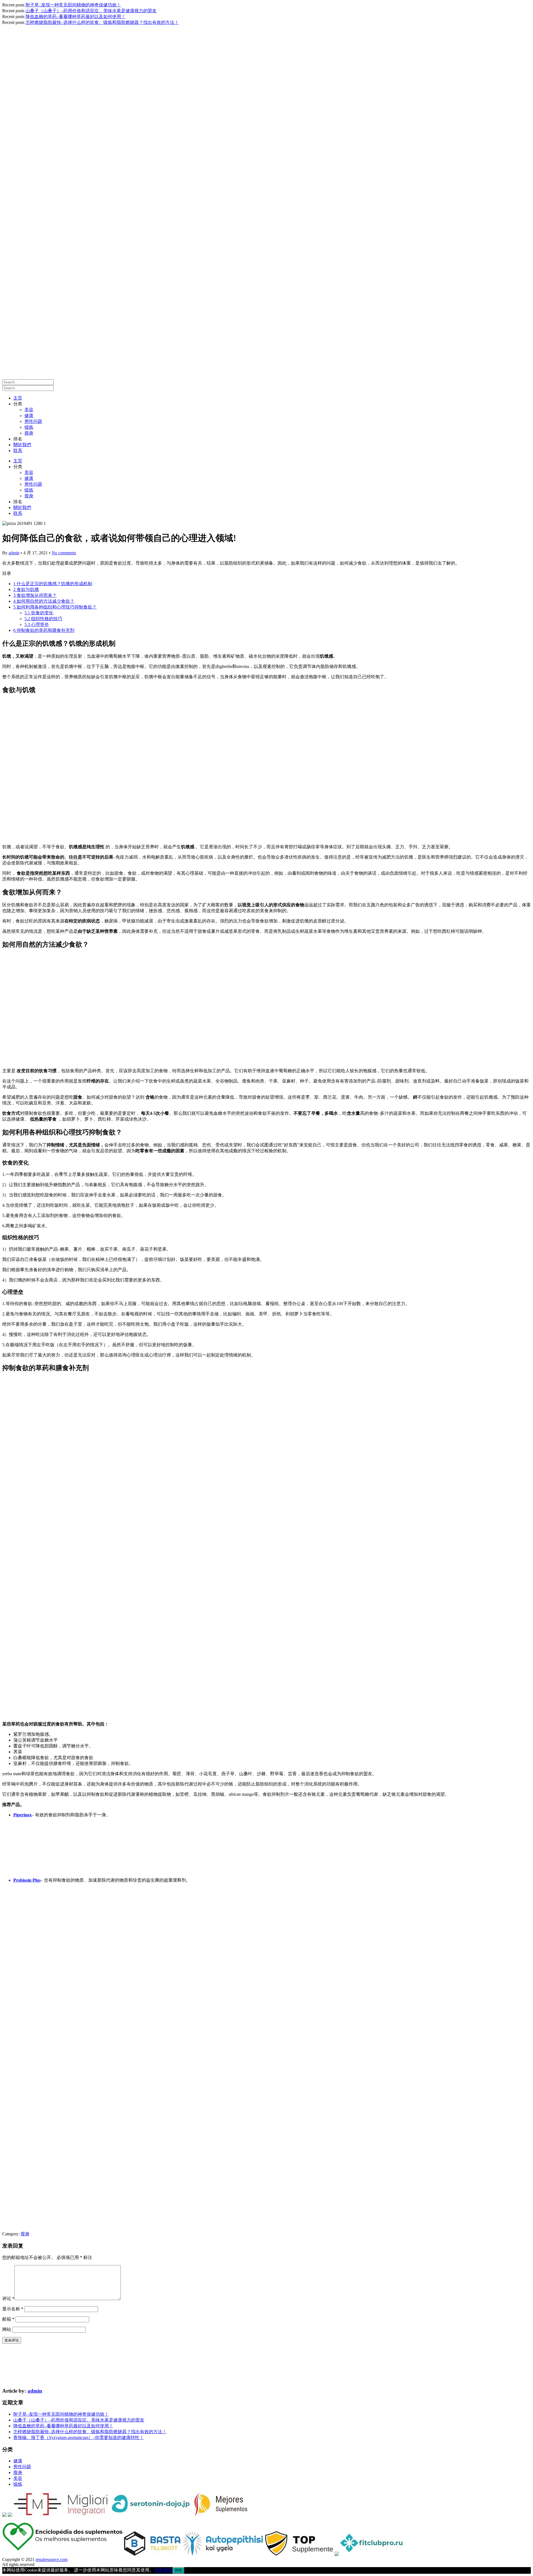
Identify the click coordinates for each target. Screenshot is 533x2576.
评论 (8, 2299)
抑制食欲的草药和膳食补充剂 (44, 630)
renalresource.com (51, 2559)
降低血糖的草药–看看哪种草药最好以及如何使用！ (76, 17)
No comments (64, 553)
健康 (29, 416)
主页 (18, 398)
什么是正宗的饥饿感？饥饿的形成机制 (53, 584)
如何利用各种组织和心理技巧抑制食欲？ (55, 607)
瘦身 (29, 433)
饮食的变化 (39, 613)
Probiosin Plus (27, 1880)
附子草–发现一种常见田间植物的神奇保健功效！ (73, 5)
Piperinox (22, 1815)
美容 (29, 410)
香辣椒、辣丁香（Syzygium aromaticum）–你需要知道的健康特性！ (79, 2437)
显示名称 (13, 2309)
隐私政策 (164, 2570)
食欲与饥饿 (26, 589)
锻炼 (29, 427)
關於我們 (22, 445)
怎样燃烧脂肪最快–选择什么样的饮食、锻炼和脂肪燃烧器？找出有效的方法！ (102, 22)
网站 (7, 2329)
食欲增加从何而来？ (35, 595)
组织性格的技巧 (43, 619)
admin (14, 553)
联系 (18, 451)
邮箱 (8, 2319)
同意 (178, 2570)
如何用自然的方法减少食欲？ (44, 601)
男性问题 (33, 421)
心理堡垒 (37, 624)
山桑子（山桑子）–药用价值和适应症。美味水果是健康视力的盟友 (91, 11)
